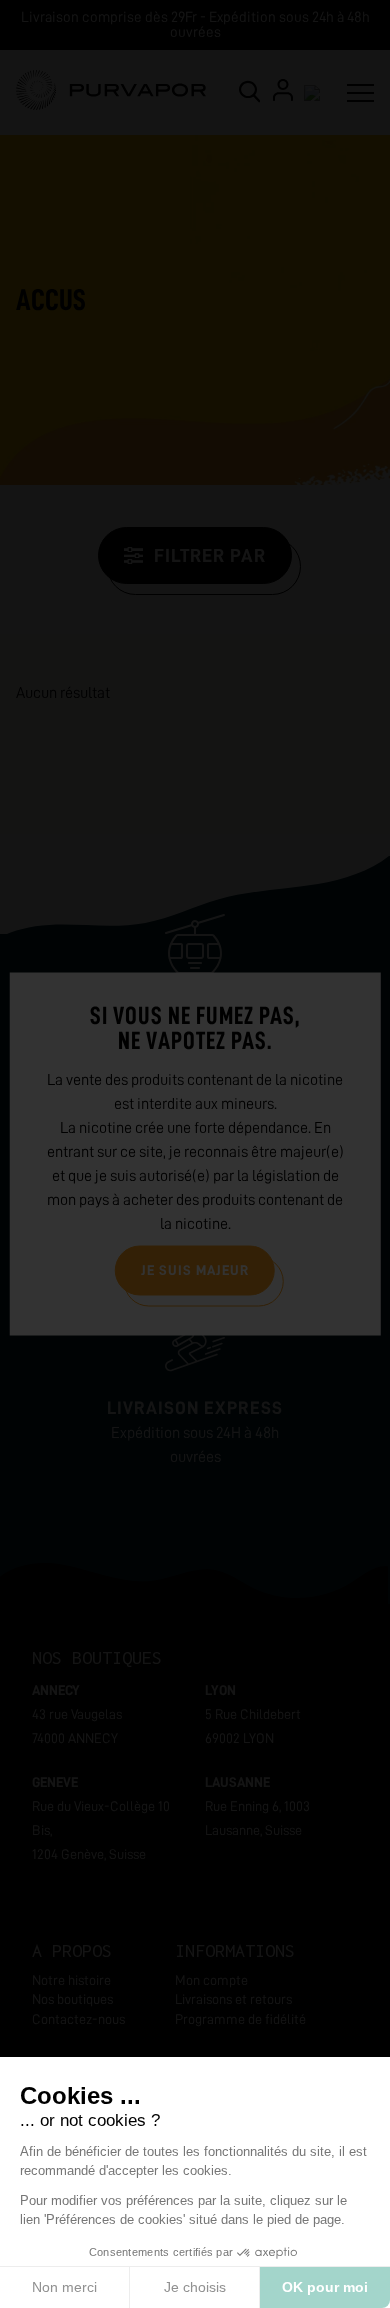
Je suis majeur (195, 1270)
